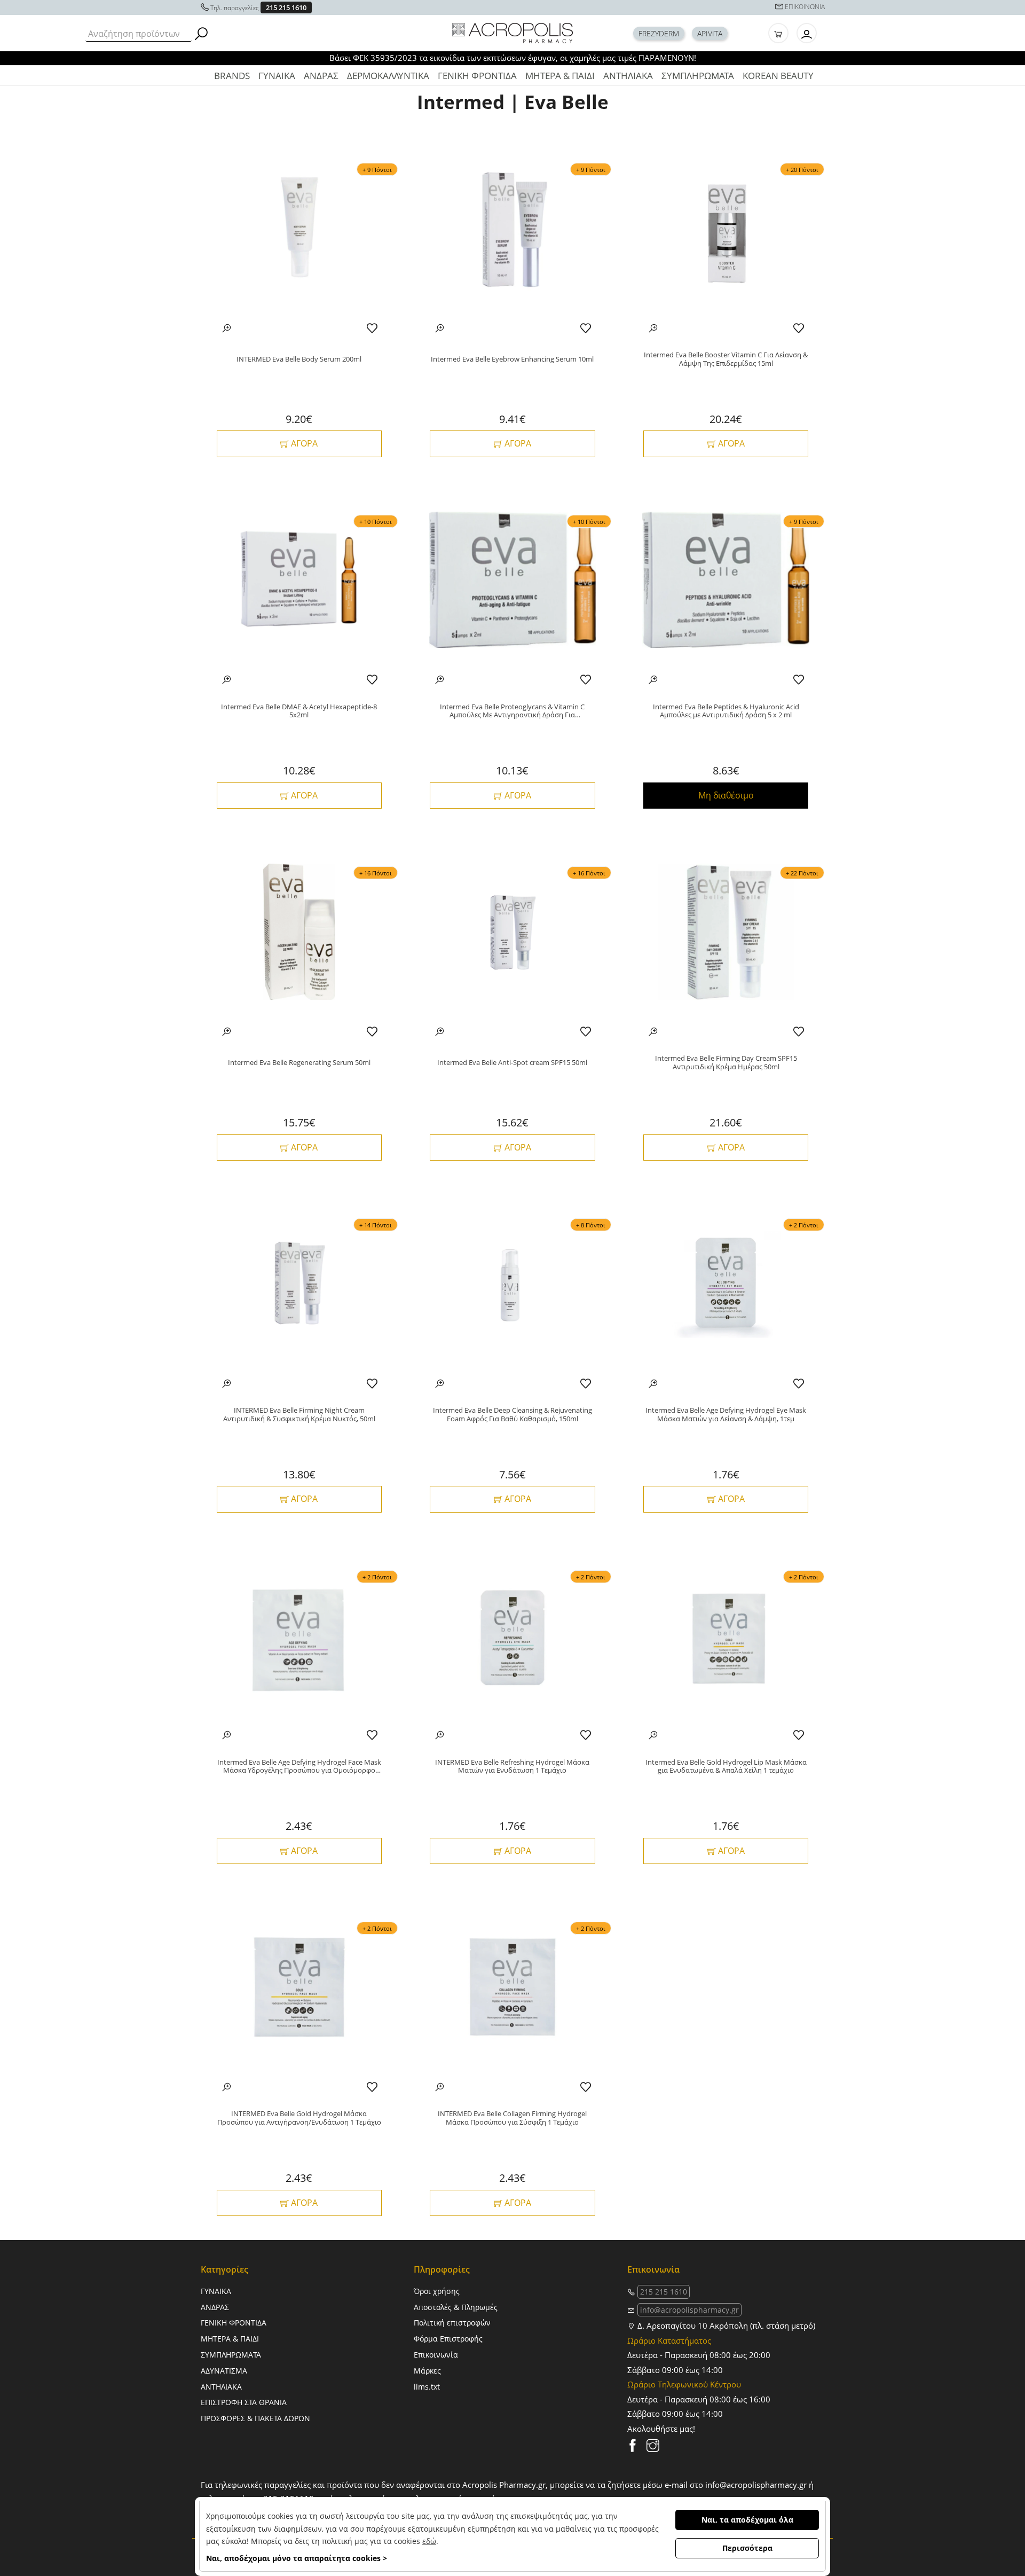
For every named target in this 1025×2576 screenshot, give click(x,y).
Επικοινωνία (436, 2355)
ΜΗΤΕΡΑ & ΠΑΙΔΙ (560, 76)
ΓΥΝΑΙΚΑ (277, 76)
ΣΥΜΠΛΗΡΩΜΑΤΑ (698, 76)
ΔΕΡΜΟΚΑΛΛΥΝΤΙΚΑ (388, 76)
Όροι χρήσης (437, 2291)
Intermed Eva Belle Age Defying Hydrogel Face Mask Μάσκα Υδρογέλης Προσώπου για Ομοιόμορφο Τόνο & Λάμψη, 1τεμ (299, 1767)
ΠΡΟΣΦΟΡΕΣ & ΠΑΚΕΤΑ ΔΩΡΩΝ (255, 2418)
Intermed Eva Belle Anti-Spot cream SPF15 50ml (512, 1063)
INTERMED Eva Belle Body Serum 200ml (299, 359)
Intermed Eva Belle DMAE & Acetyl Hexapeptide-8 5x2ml (299, 711)
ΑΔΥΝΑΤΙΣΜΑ (224, 2371)
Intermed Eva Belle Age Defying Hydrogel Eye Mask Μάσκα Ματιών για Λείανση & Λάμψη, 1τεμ (726, 1415)
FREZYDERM (659, 33)
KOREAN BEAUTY (778, 76)
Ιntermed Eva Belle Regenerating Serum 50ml (299, 1063)
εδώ (429, 2541)
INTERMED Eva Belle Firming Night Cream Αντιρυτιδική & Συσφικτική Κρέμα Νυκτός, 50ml (299, 1415)
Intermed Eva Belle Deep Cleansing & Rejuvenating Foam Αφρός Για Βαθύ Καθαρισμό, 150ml (512, 1415)
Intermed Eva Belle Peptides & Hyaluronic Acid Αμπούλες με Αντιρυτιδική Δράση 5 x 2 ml (726, 711)
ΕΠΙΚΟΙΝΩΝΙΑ (805, 7)
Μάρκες (427, 2371)
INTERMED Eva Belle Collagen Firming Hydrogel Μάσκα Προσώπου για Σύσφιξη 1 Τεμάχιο (512, 2118)
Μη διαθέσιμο (726, 795)
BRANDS (232, 76)
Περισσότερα (747, 2548)
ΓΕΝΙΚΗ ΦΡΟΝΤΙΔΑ (477, 76)
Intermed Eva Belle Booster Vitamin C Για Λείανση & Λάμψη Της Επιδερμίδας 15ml (726, 359)
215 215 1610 (286, 7)
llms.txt (427, 2387)
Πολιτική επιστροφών (452, 2323)
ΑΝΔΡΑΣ (321, 76)
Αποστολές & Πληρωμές (456, 2307)
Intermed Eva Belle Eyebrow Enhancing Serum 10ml (512, 359)
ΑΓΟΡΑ (303, 443)
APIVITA (710, 33)
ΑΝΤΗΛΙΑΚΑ (628, 76)
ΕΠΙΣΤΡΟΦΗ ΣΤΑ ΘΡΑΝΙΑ (244, 2402)
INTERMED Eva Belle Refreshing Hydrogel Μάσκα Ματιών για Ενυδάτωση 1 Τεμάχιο (512, 1767)
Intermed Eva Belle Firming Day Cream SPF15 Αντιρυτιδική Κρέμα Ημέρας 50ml (726, 1063)
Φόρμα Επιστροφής (448, 2339)
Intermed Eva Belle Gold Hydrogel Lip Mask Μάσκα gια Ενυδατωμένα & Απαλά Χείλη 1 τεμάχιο (726, 1767)
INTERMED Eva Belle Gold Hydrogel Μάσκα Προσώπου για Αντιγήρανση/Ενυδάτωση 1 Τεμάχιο (299, 2118)
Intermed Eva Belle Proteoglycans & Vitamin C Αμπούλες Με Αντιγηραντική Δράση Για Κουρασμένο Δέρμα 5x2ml (512, 711)
